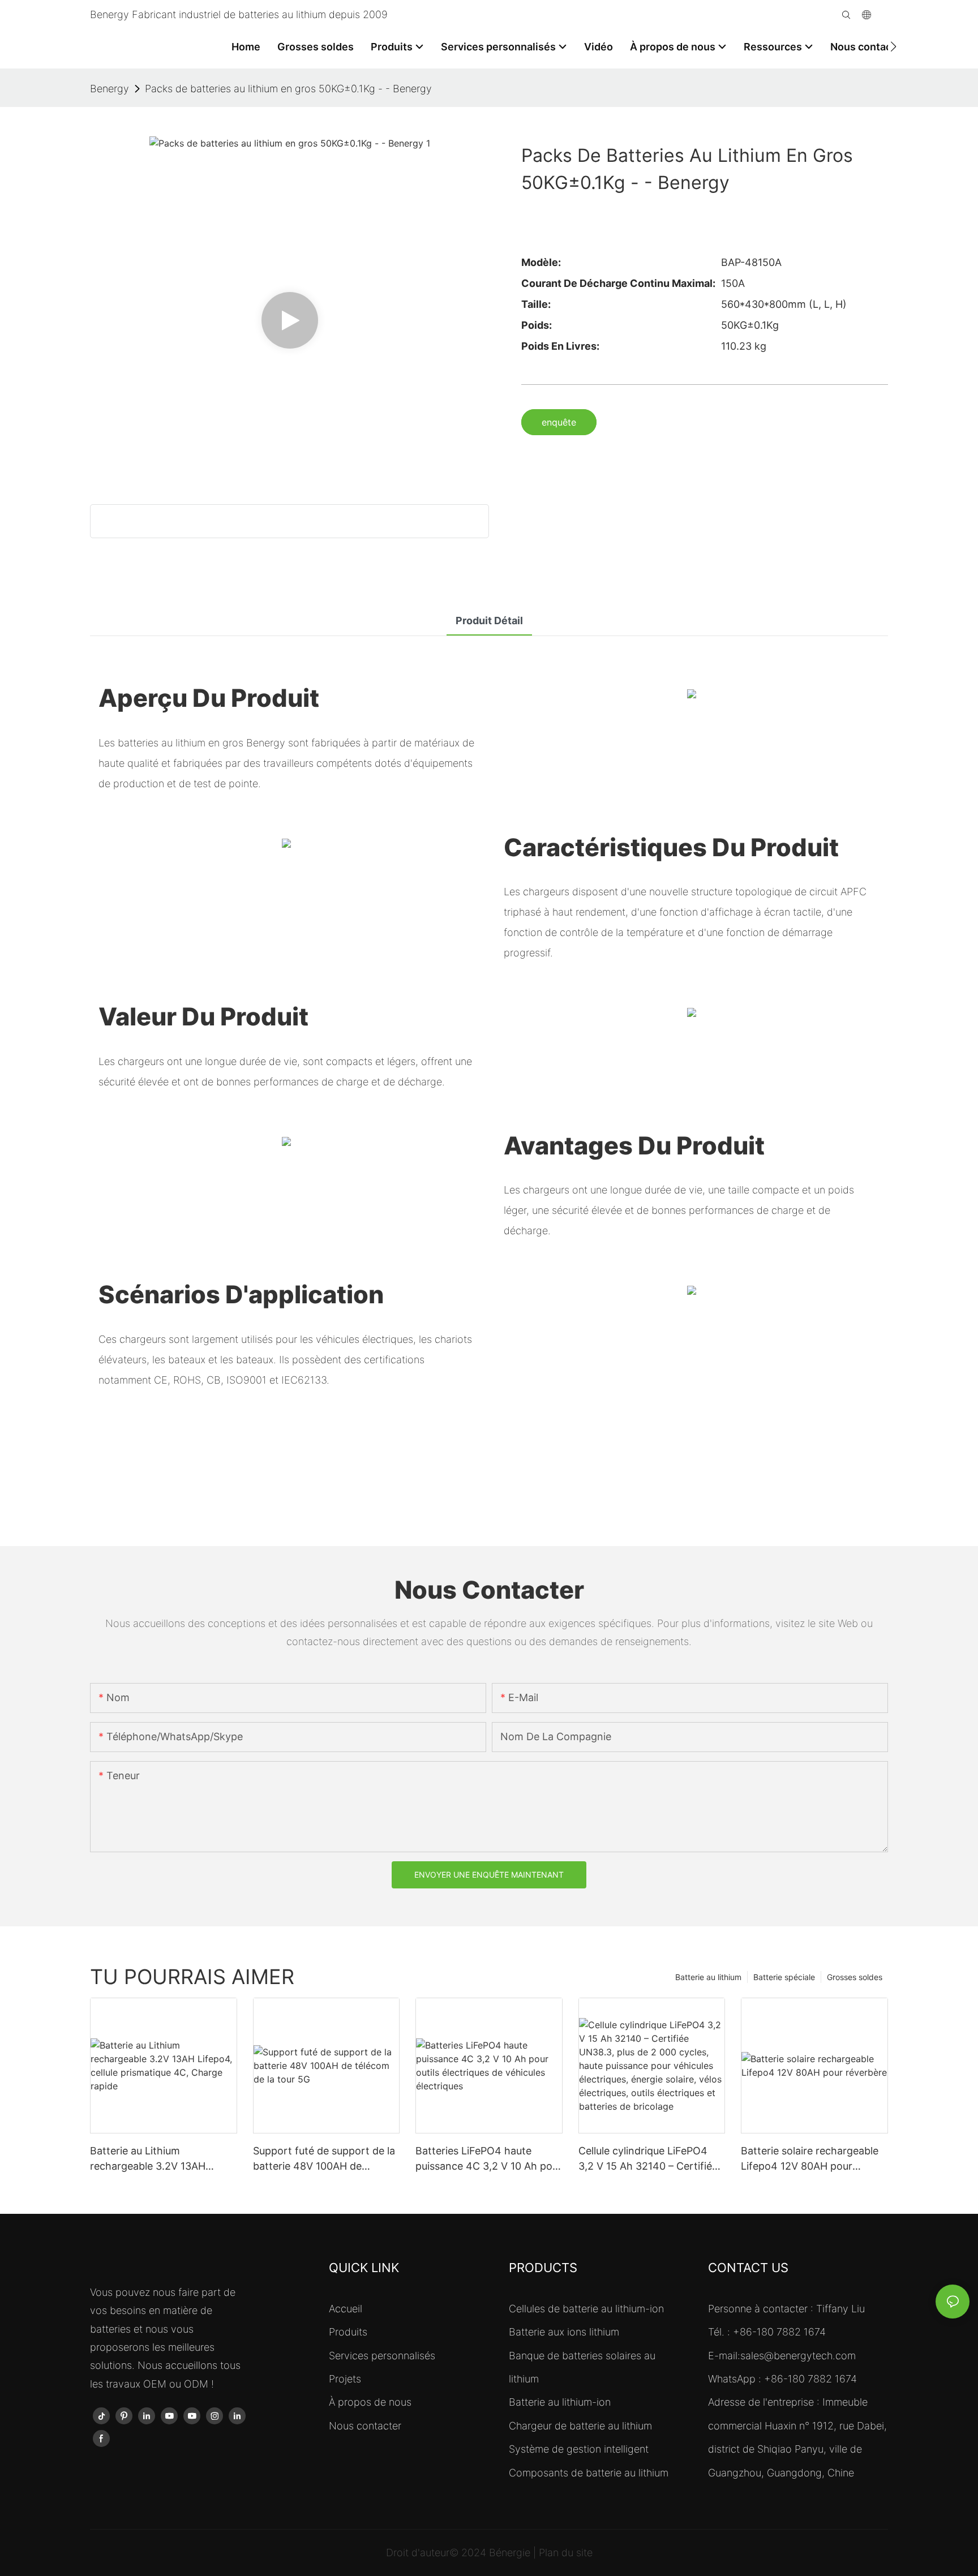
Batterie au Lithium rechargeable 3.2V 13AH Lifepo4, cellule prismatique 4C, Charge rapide (155, 2159)
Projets (345, 2379)
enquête (559, 422)
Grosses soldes (855, 1977)
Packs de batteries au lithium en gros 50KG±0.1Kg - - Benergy (288, 89)
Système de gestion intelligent (579, 2449)
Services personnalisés (382, 2356)
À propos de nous (370, 2402)
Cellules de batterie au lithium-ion (586, 2309)
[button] (893, 46)
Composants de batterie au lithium (589, 2473)
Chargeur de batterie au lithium (580, 2426)
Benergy (110, 89)
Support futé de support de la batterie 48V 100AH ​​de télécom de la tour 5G (324, 2159)
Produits (348, 2332)
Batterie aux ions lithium (564, 2332)
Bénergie (511, 2553)
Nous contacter (365, 2426)
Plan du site (566, 2553)
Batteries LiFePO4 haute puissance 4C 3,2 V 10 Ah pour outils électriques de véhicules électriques (489, 2159)
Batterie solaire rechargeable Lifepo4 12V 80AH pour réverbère (810, 2159)
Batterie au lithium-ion (560, 2402)
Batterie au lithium (708, 1977)
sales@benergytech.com (798, 2356)
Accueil (346, 2309)
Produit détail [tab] (489, 621)
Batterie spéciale (784, 1977)
